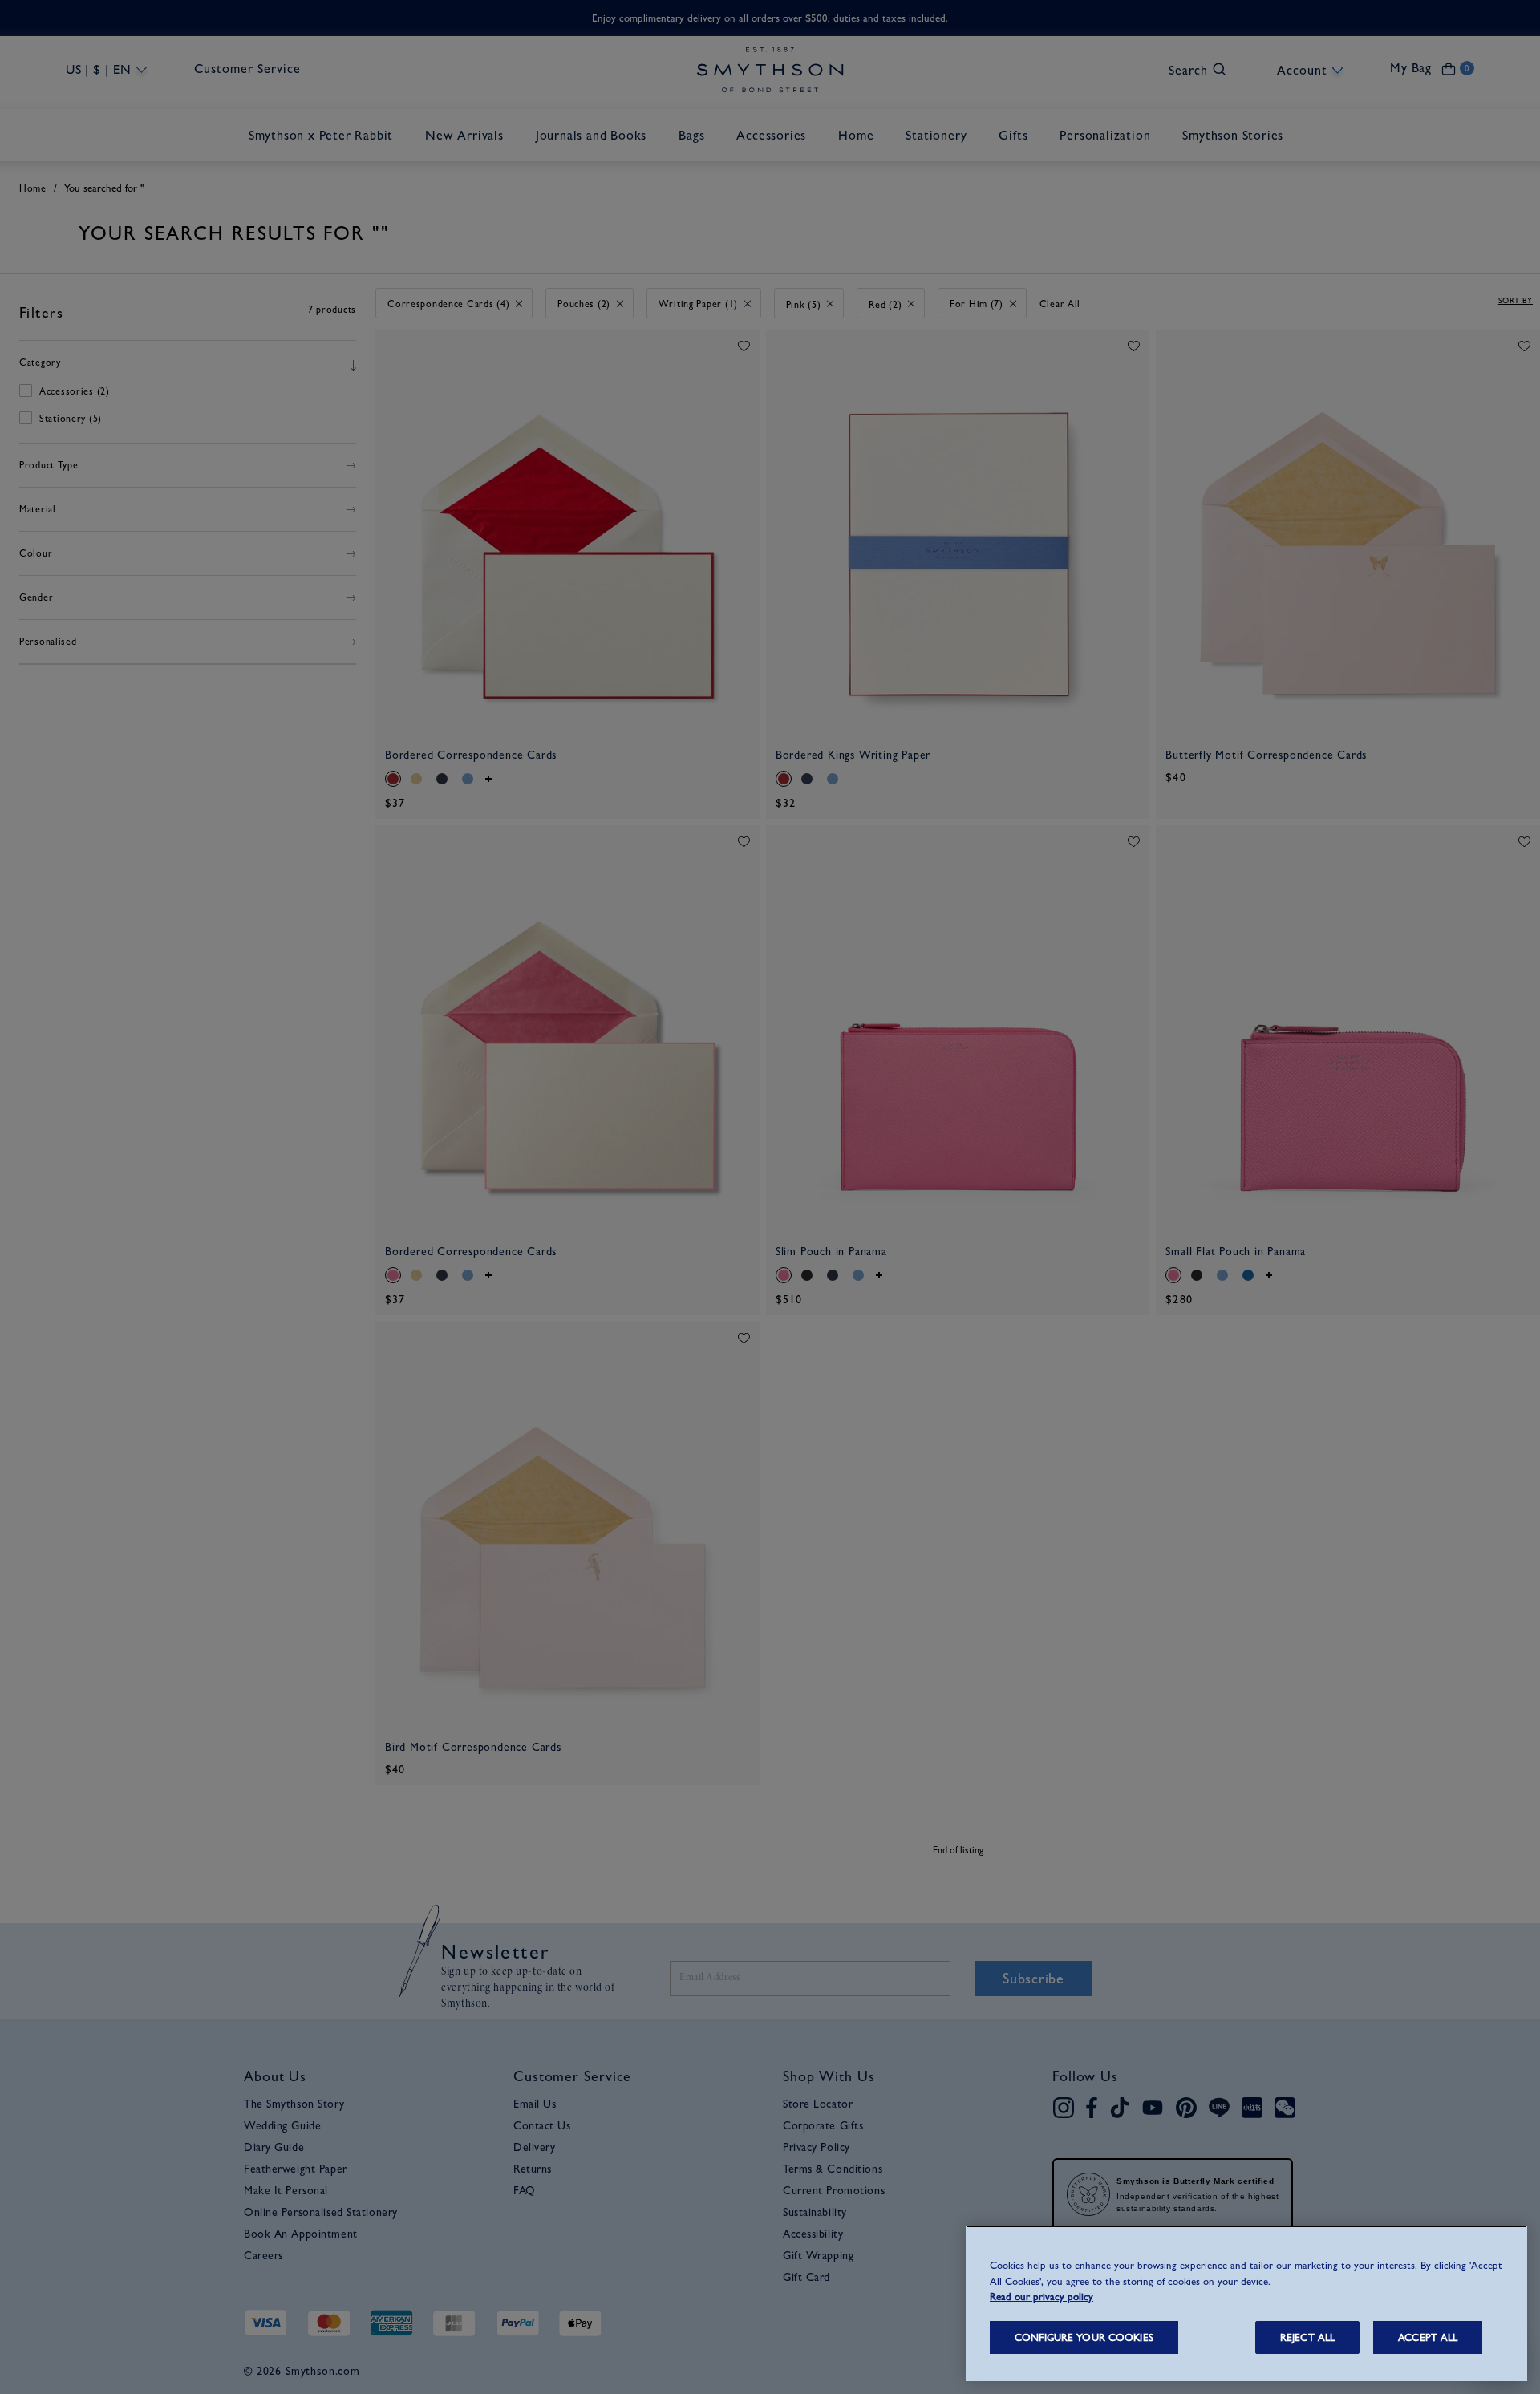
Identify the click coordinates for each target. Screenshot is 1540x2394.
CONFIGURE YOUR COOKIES (1084, 2337)
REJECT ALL (1307, 2337)
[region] (1246, 2303)
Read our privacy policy (1042, 2297)
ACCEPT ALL (1428, 2337)
